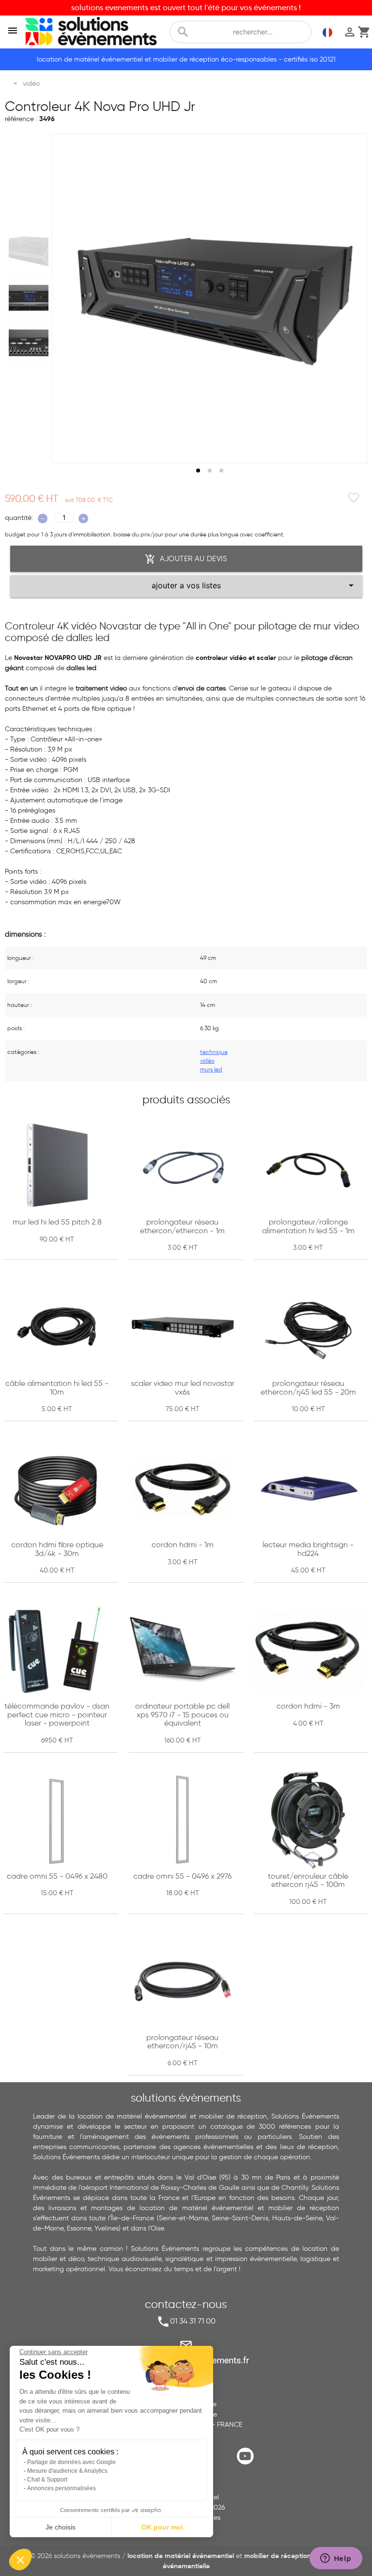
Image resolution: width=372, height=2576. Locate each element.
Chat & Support (47, 2480)
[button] (20, 2560)
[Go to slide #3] (31, 346)
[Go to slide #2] (31, 298)
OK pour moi (162, 2527)
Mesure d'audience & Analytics (67, 2471)
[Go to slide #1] (31, 251)
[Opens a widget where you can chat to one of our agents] (336, 2559)
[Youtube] (248, 2464)
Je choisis (61, 2527)
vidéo (207, 1060)
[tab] (198, 471)
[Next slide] (351, 298)
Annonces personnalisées (62, 2488)
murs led (211, 1069)
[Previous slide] (68, 298)
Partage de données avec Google (71, 2462)
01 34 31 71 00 (193, 2321)
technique (214, 1052)
